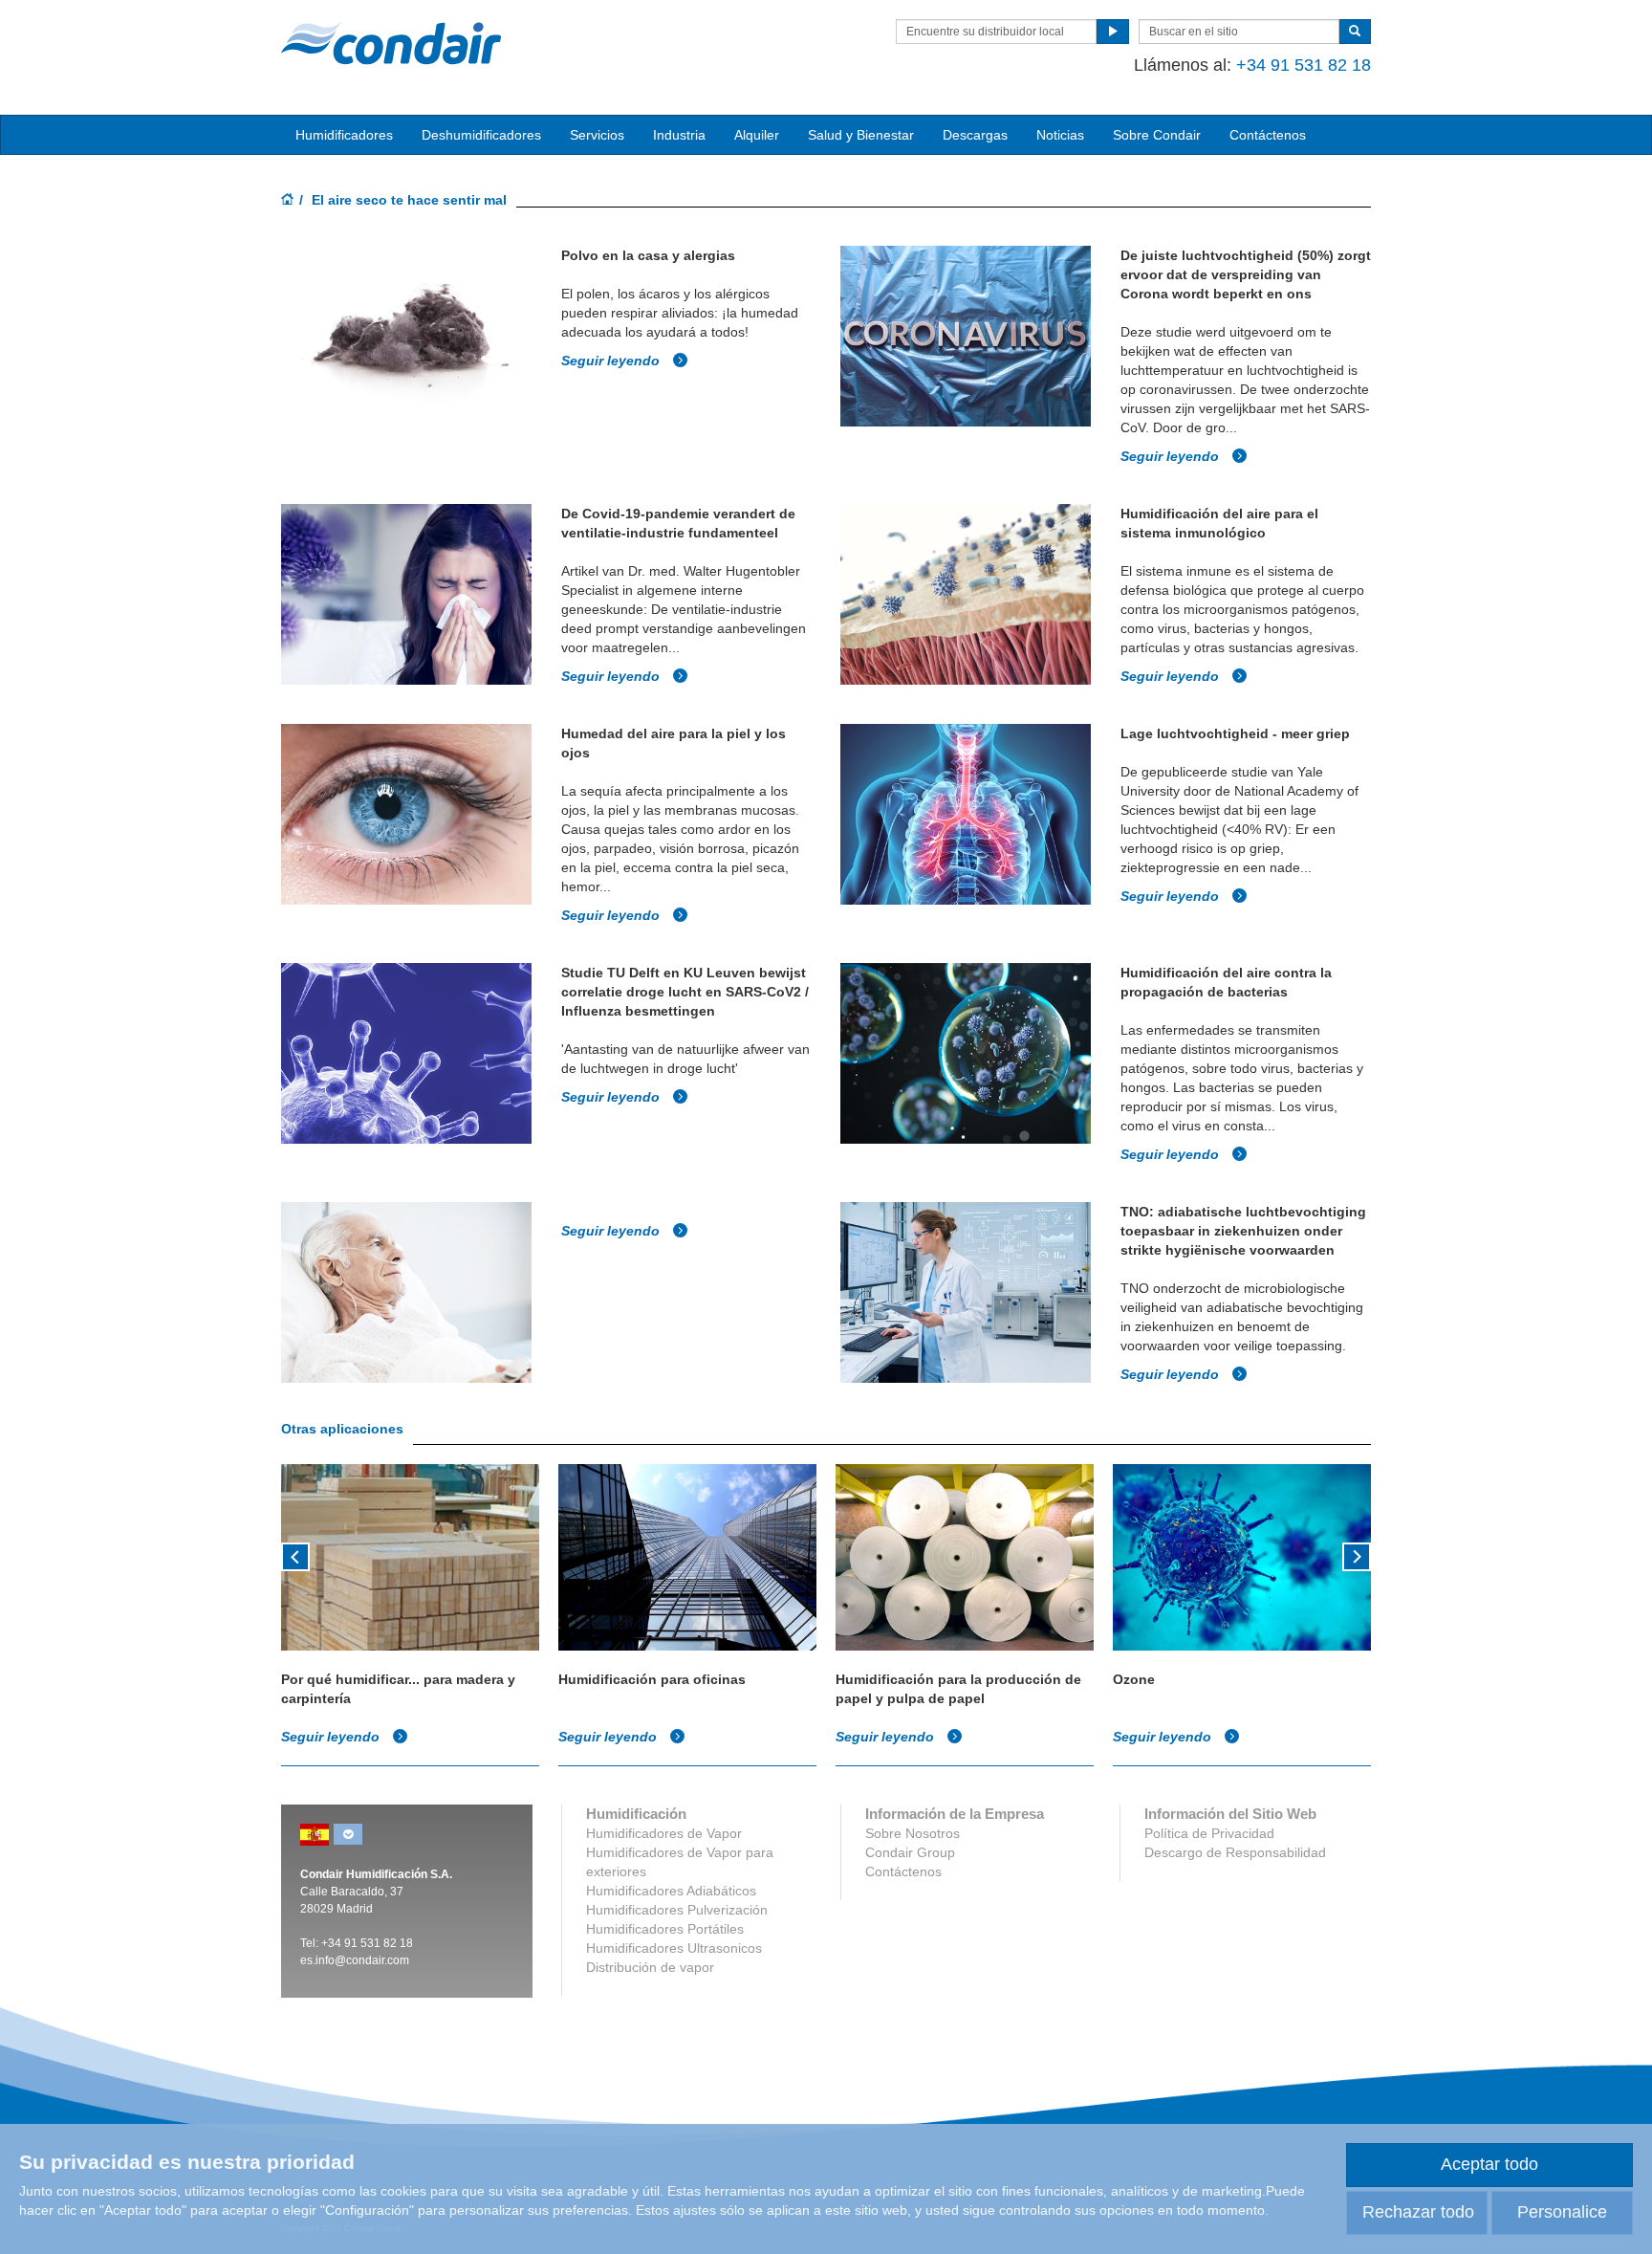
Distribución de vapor (650, 1967)
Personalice (1562, 2212)
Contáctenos (1268, 135)
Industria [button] (679, 135)
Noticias (1060, 135)
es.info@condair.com (355, 1960)
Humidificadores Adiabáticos (671, 1891)
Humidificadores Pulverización (677, 1910)
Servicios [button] (597, 135)
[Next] (1357, 1555)
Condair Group (910, 1852)
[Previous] (295, 1555)
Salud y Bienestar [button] (861, 135)
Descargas (975, 135)
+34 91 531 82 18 (1304, 65)
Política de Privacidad (1209, 1833)
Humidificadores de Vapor (664, 1833)
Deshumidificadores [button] (481, 135)
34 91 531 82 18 (370, 1943)
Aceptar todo (1489, 2164)
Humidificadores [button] (344, 135)
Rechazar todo (1418, 2212)
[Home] (288, 201)
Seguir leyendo (612, 361)
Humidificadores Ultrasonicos (674, 1948)
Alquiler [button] (757, 135)
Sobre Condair (1157, 135)
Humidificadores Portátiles (665, 1929)
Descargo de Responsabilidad (1235, 1852)
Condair (391, 43)
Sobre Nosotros (913, 1833)
